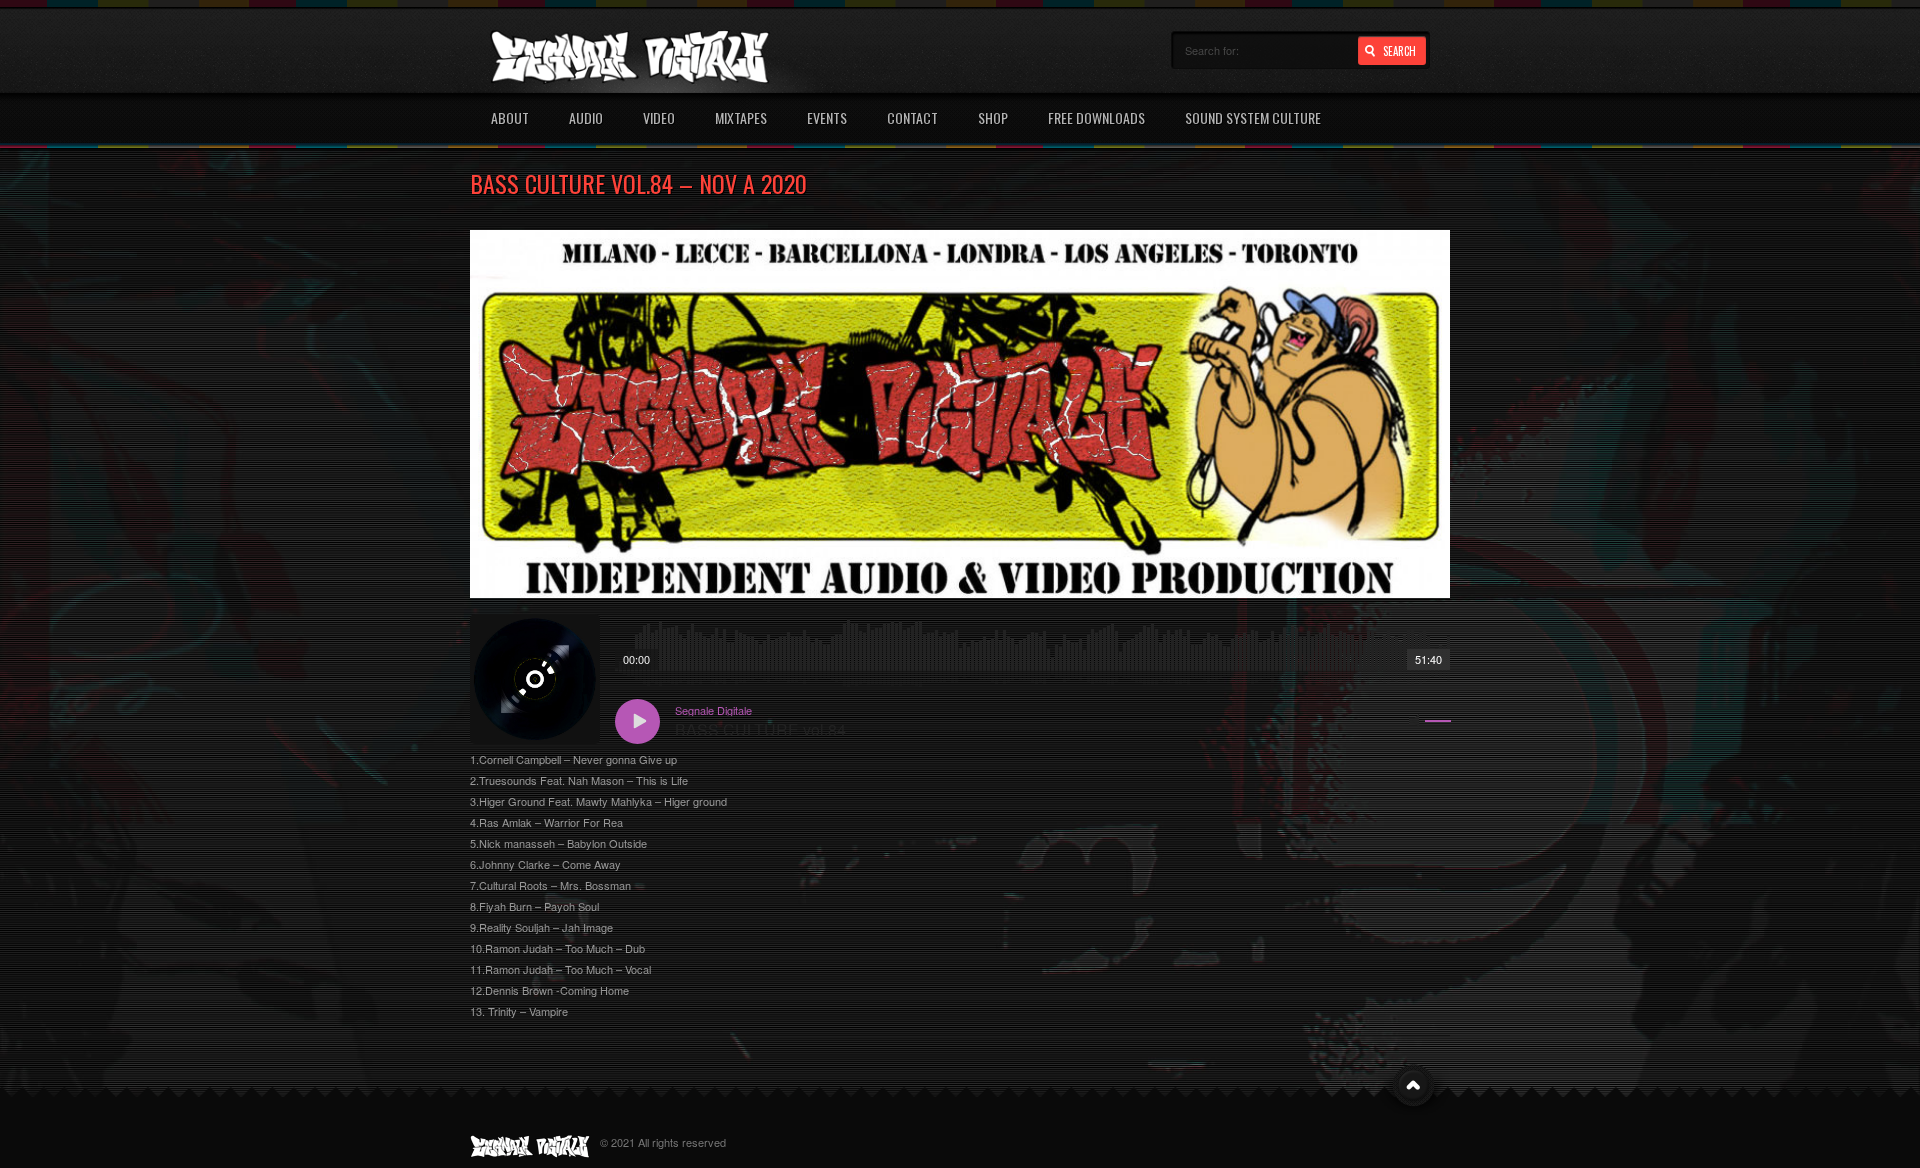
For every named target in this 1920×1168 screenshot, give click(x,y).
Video (659, 117)
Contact (912, 117)
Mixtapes (741, 117)
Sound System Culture (1253, 117)
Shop (993, 117)
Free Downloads (1096, 117)
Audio (586, 117)
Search (1399, 51)
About (510, 117)
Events (827, 117)
